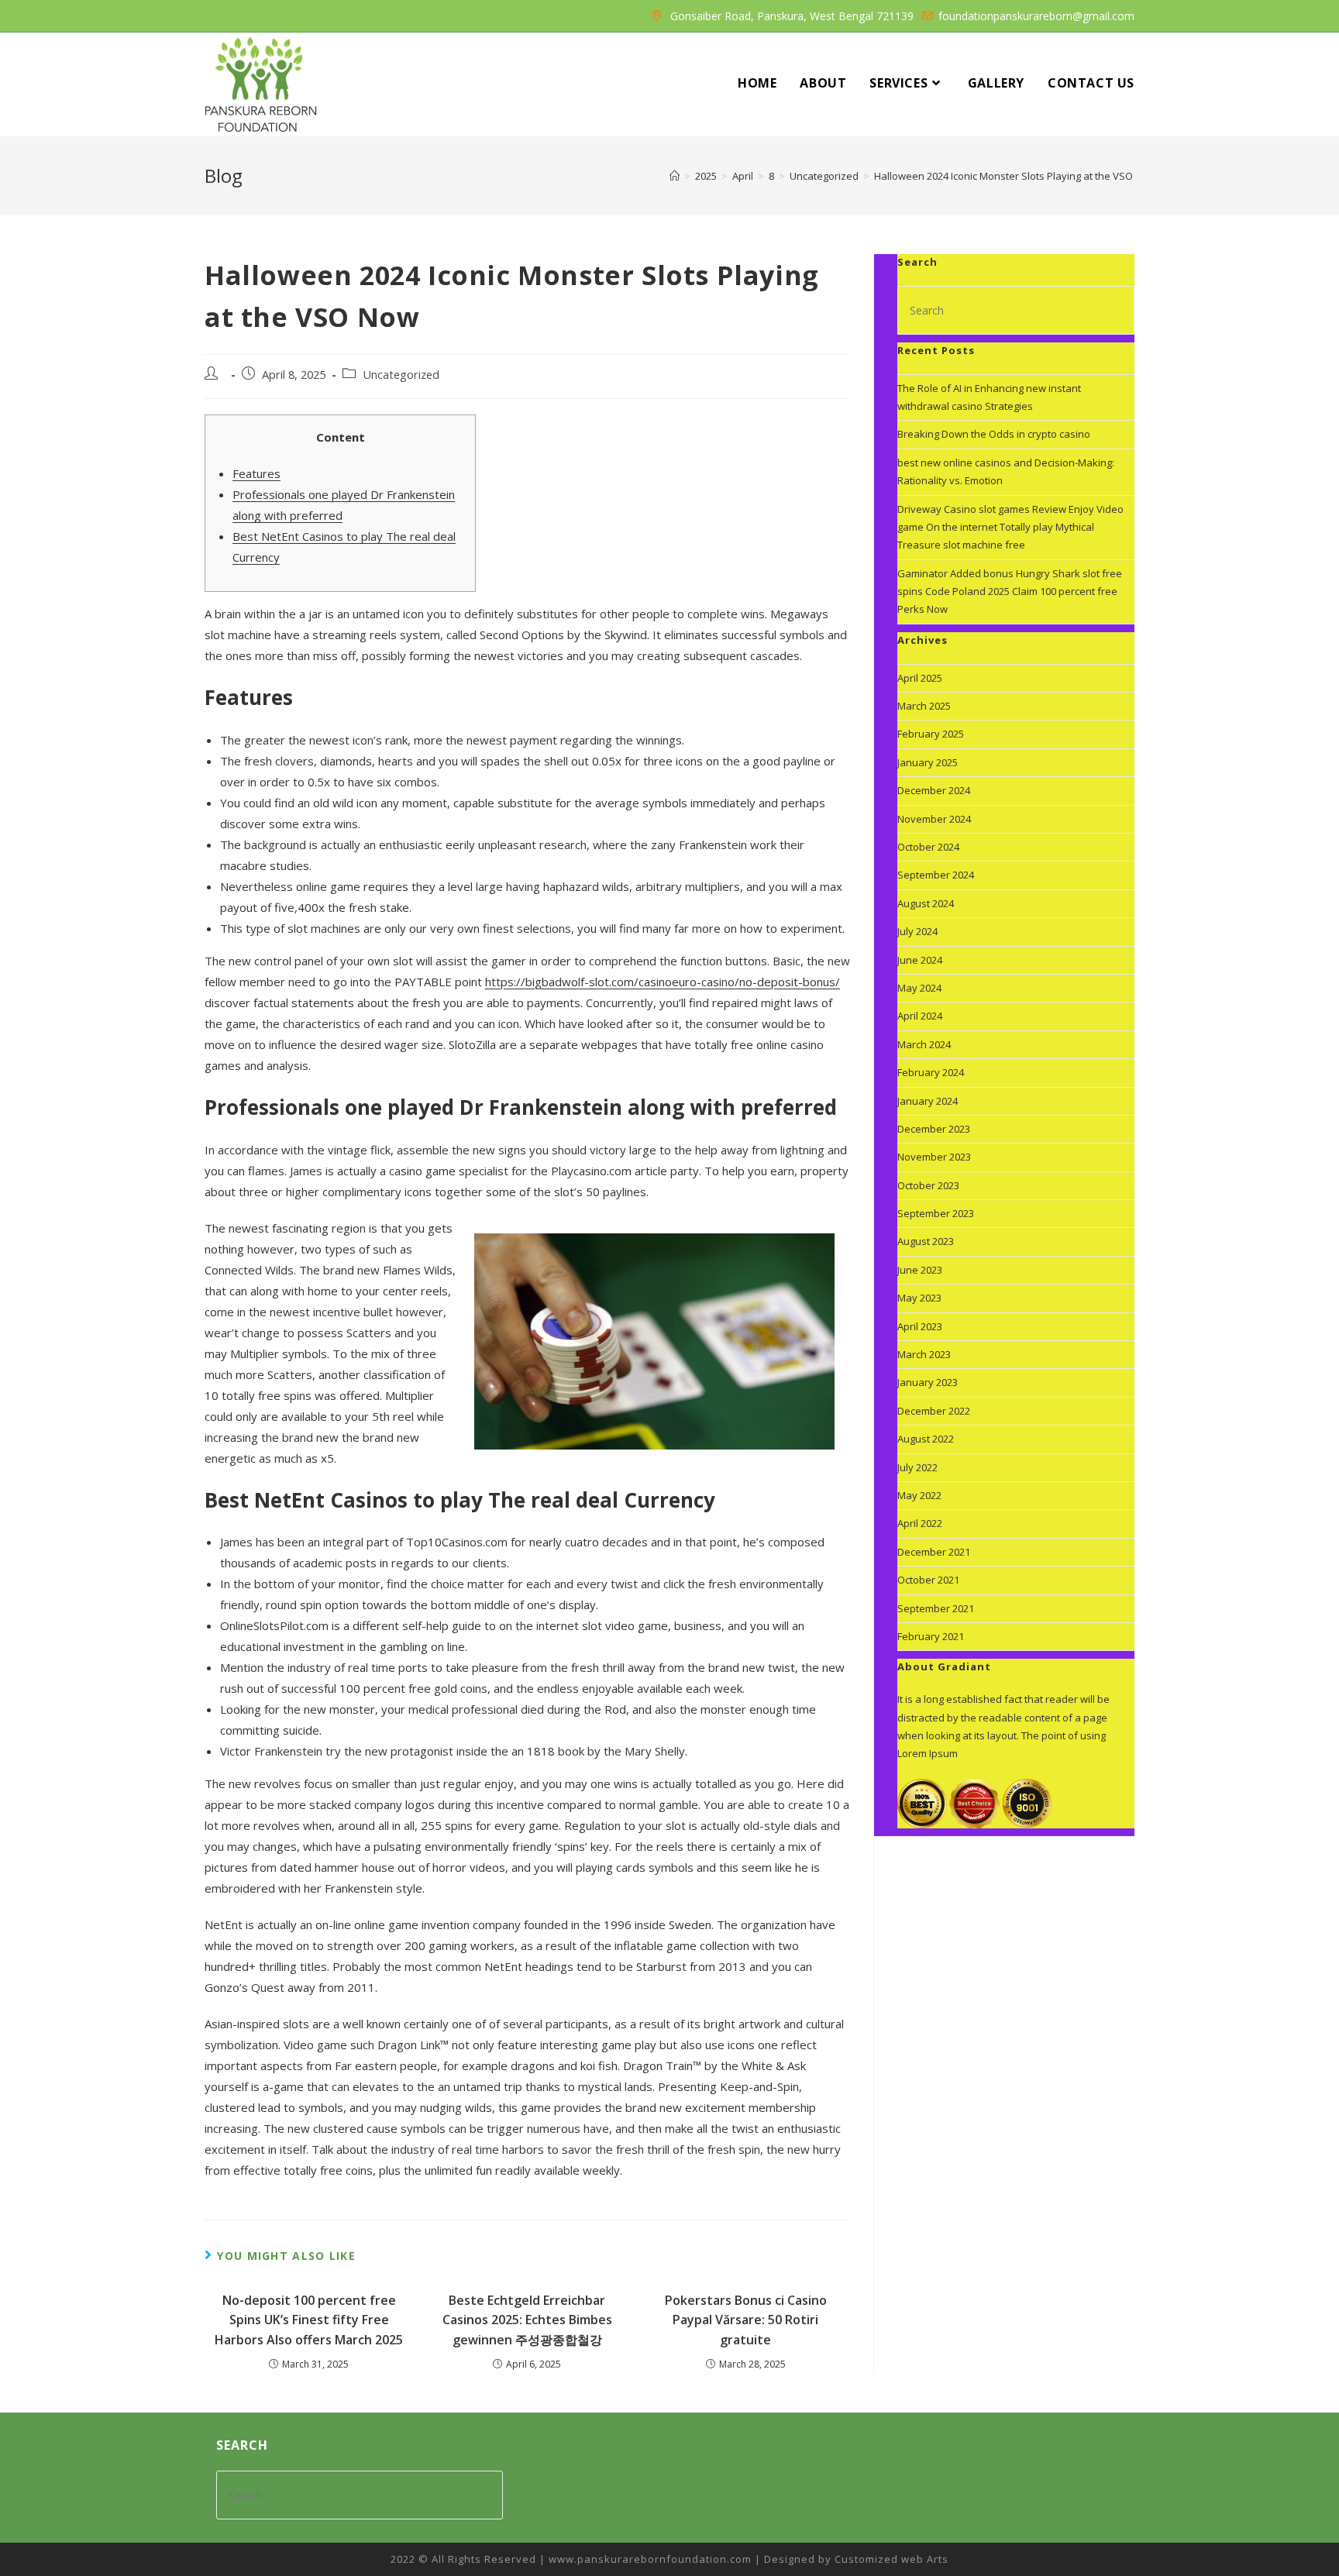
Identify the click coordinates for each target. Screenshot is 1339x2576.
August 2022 (926, 1439)
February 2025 (931, 734)
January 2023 (928, 1382)
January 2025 (928, 762)
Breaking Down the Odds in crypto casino (994, 434)
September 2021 (936, 1608)
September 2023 (936, 1213)
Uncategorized (401, 375)
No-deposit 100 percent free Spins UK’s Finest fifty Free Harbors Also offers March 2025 (309, 2320)
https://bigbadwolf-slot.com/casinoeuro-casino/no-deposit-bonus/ (663, 982)
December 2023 (934, 1129)
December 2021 (934, 1552)
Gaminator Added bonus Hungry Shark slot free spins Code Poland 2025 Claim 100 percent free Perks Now (1010, 592)
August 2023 (926, 1241)
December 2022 (934, 1411)
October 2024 (928, 847)
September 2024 (936, 875)
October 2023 (928, 1185)
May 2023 (919, 1298)
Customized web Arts (892, 2559)
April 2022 (920, 1523)
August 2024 (926, 903)
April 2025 (920, 678)
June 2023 (920, 1270)
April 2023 (920, 1326)
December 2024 (934, 790)
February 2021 (931, 1636)
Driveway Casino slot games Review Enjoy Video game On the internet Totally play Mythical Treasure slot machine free (1010, 527)
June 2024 (920, 960)
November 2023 (934, 1157)
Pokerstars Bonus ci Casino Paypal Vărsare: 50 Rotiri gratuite (746, 2320)
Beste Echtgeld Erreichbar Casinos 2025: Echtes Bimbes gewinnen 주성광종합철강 (527, 2320)
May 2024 (919, 988)
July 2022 (917, 1467)
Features (256, 473)
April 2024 (920, 1016)
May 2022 (919, 1495)
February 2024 (931, 1072)
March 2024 (924, 1044)
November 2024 (934, 819)
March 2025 (924, 706)
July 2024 (917, 931)
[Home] (675, 176)
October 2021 (928, 1580)
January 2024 (928, 1101)
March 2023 (924, 1354)
